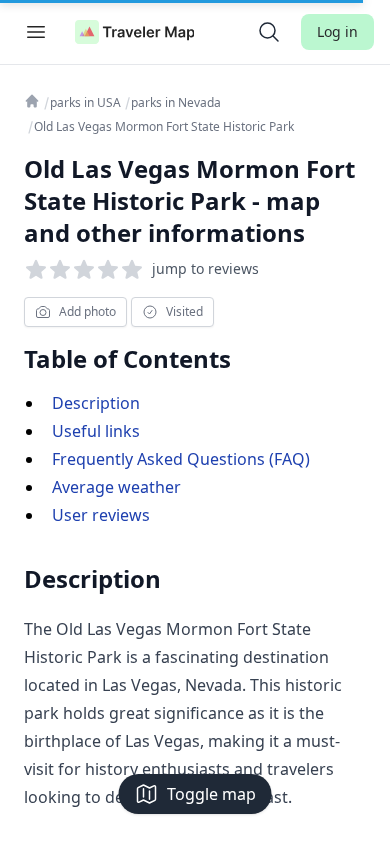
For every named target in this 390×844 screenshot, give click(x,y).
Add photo (87, 311)
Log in (337, 31)
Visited (184, 311)
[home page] (135, 32)
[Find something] (269, 32)
